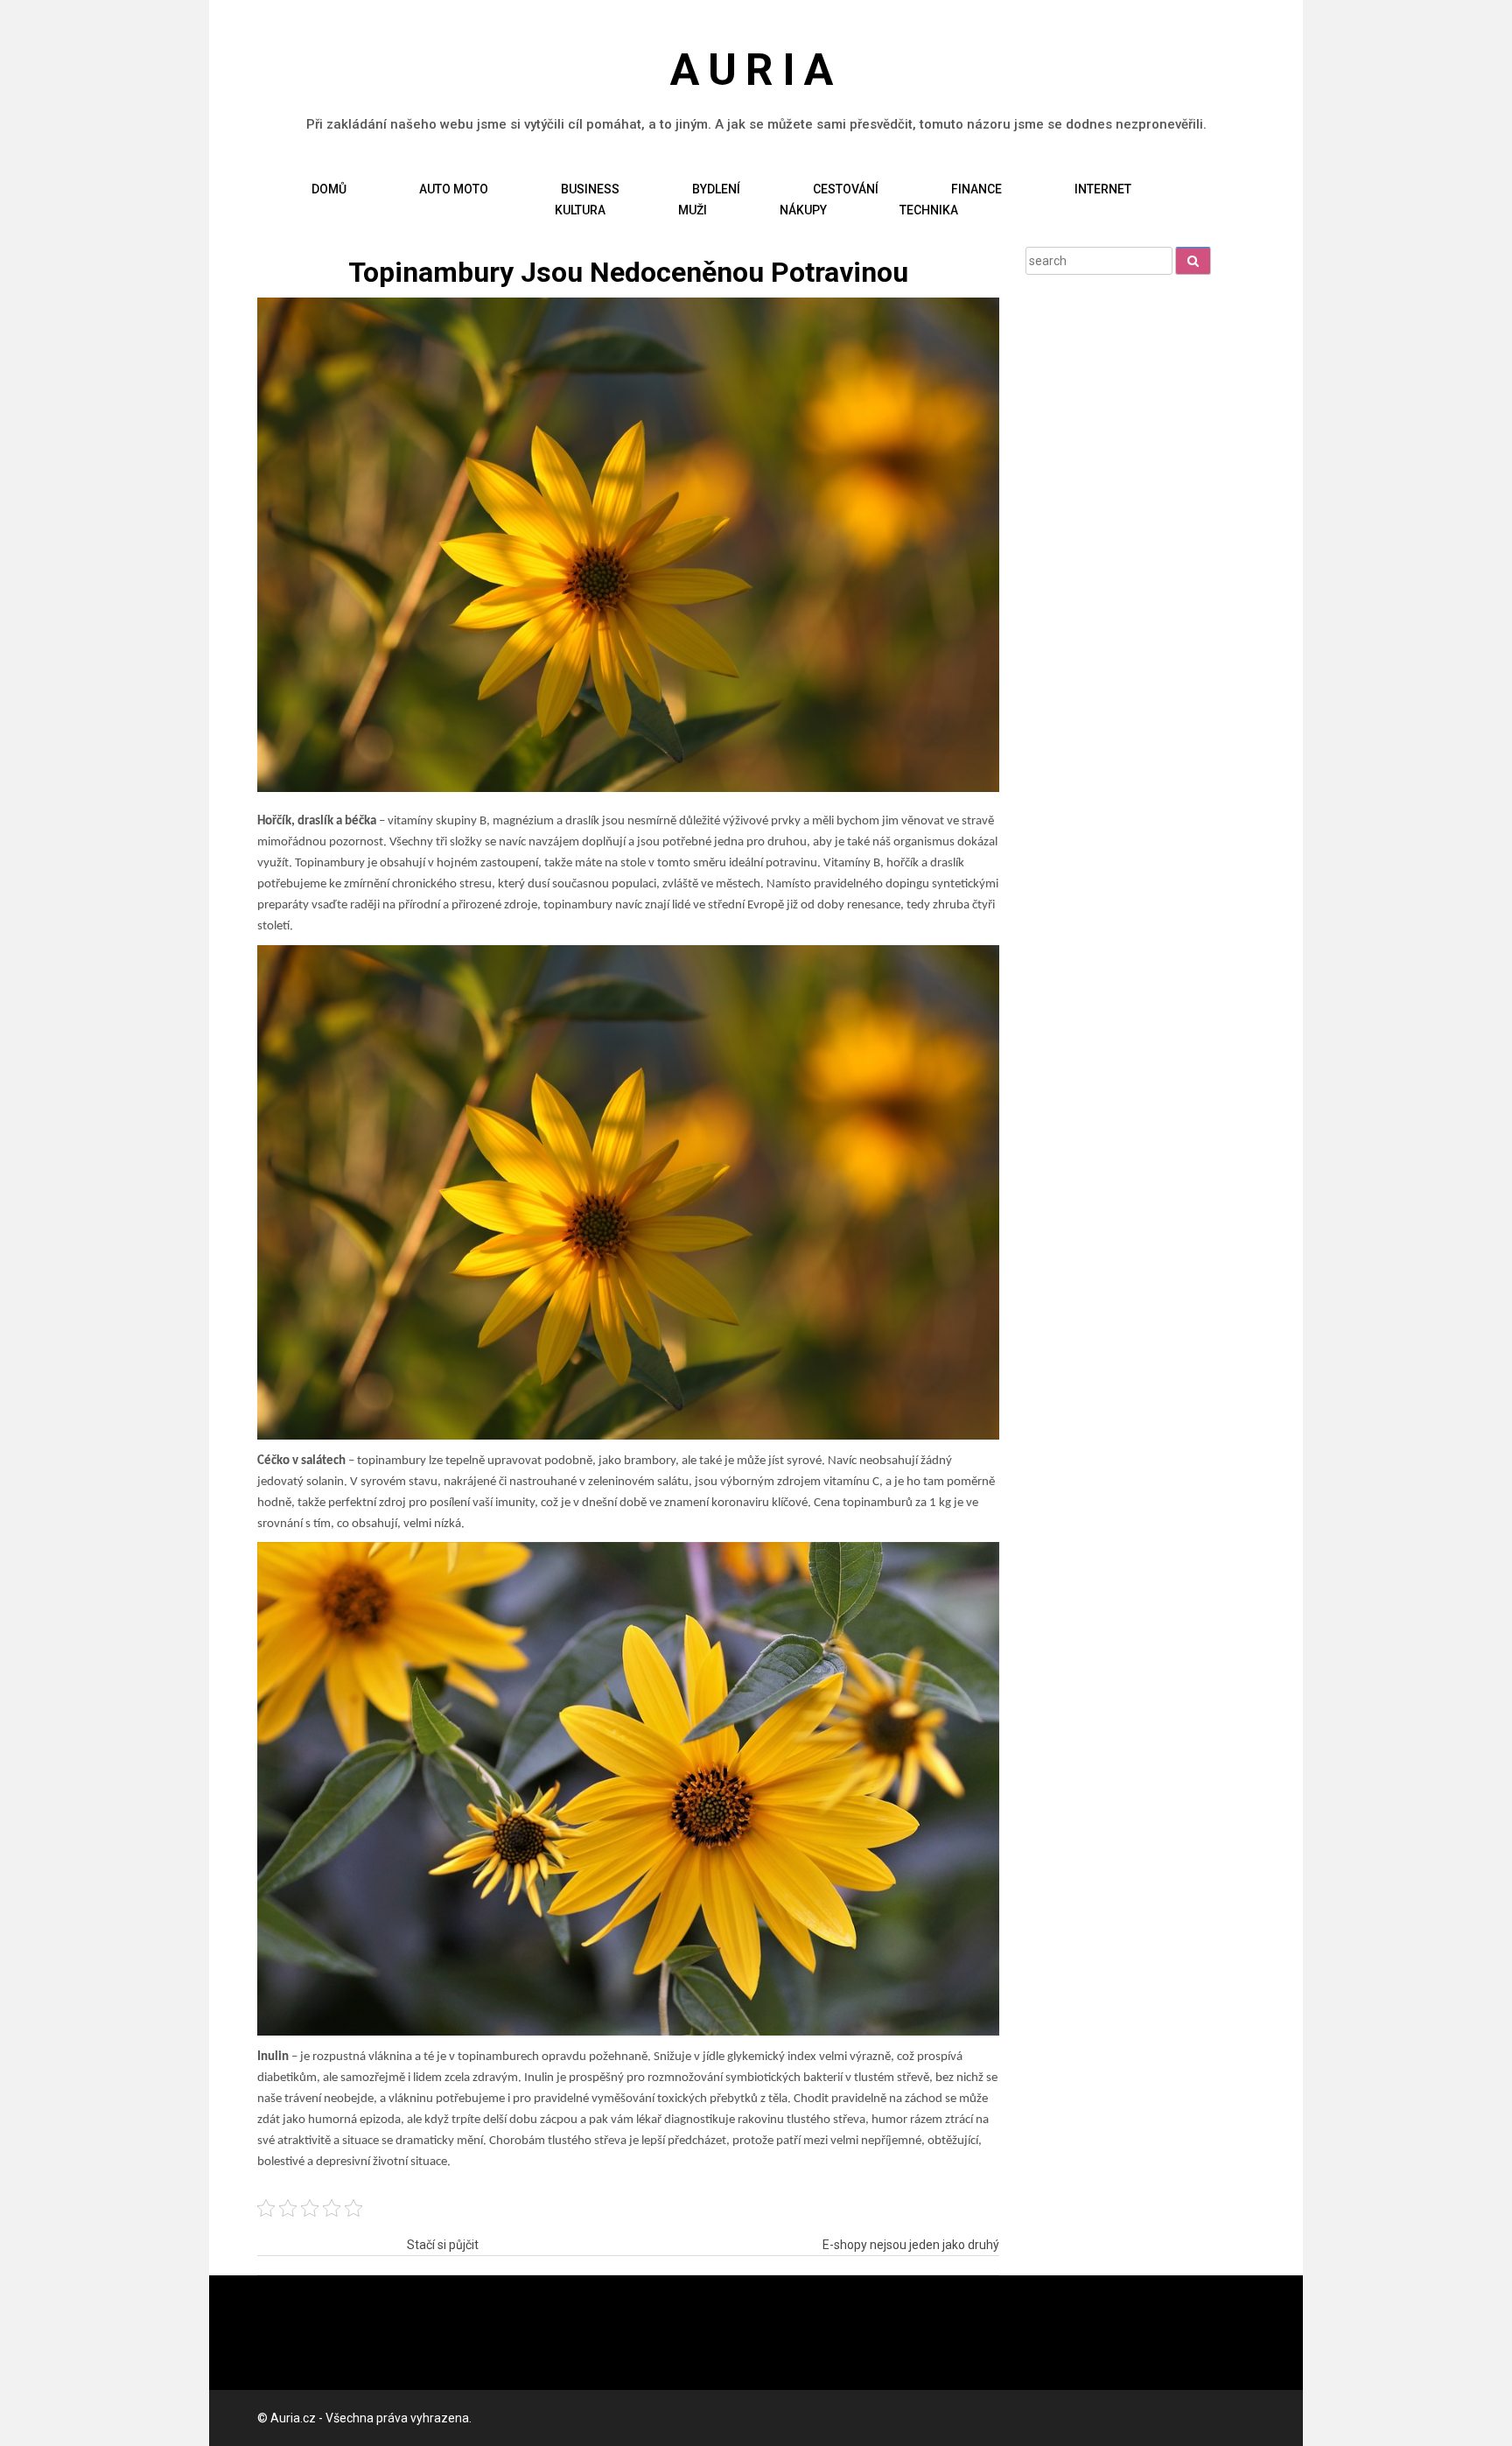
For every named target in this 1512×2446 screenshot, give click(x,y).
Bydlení (716, 189)
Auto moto (454, 189)
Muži (693, 210)
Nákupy (803, 210)
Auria (756, 70)
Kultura (580, 210)
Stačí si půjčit (443, 2245)
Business (590, 189)
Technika (929, 210)
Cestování (846, 189)
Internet (1103, 189)
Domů (329, 189)
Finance (976, 189)
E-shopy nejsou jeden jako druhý (911, 2245)
